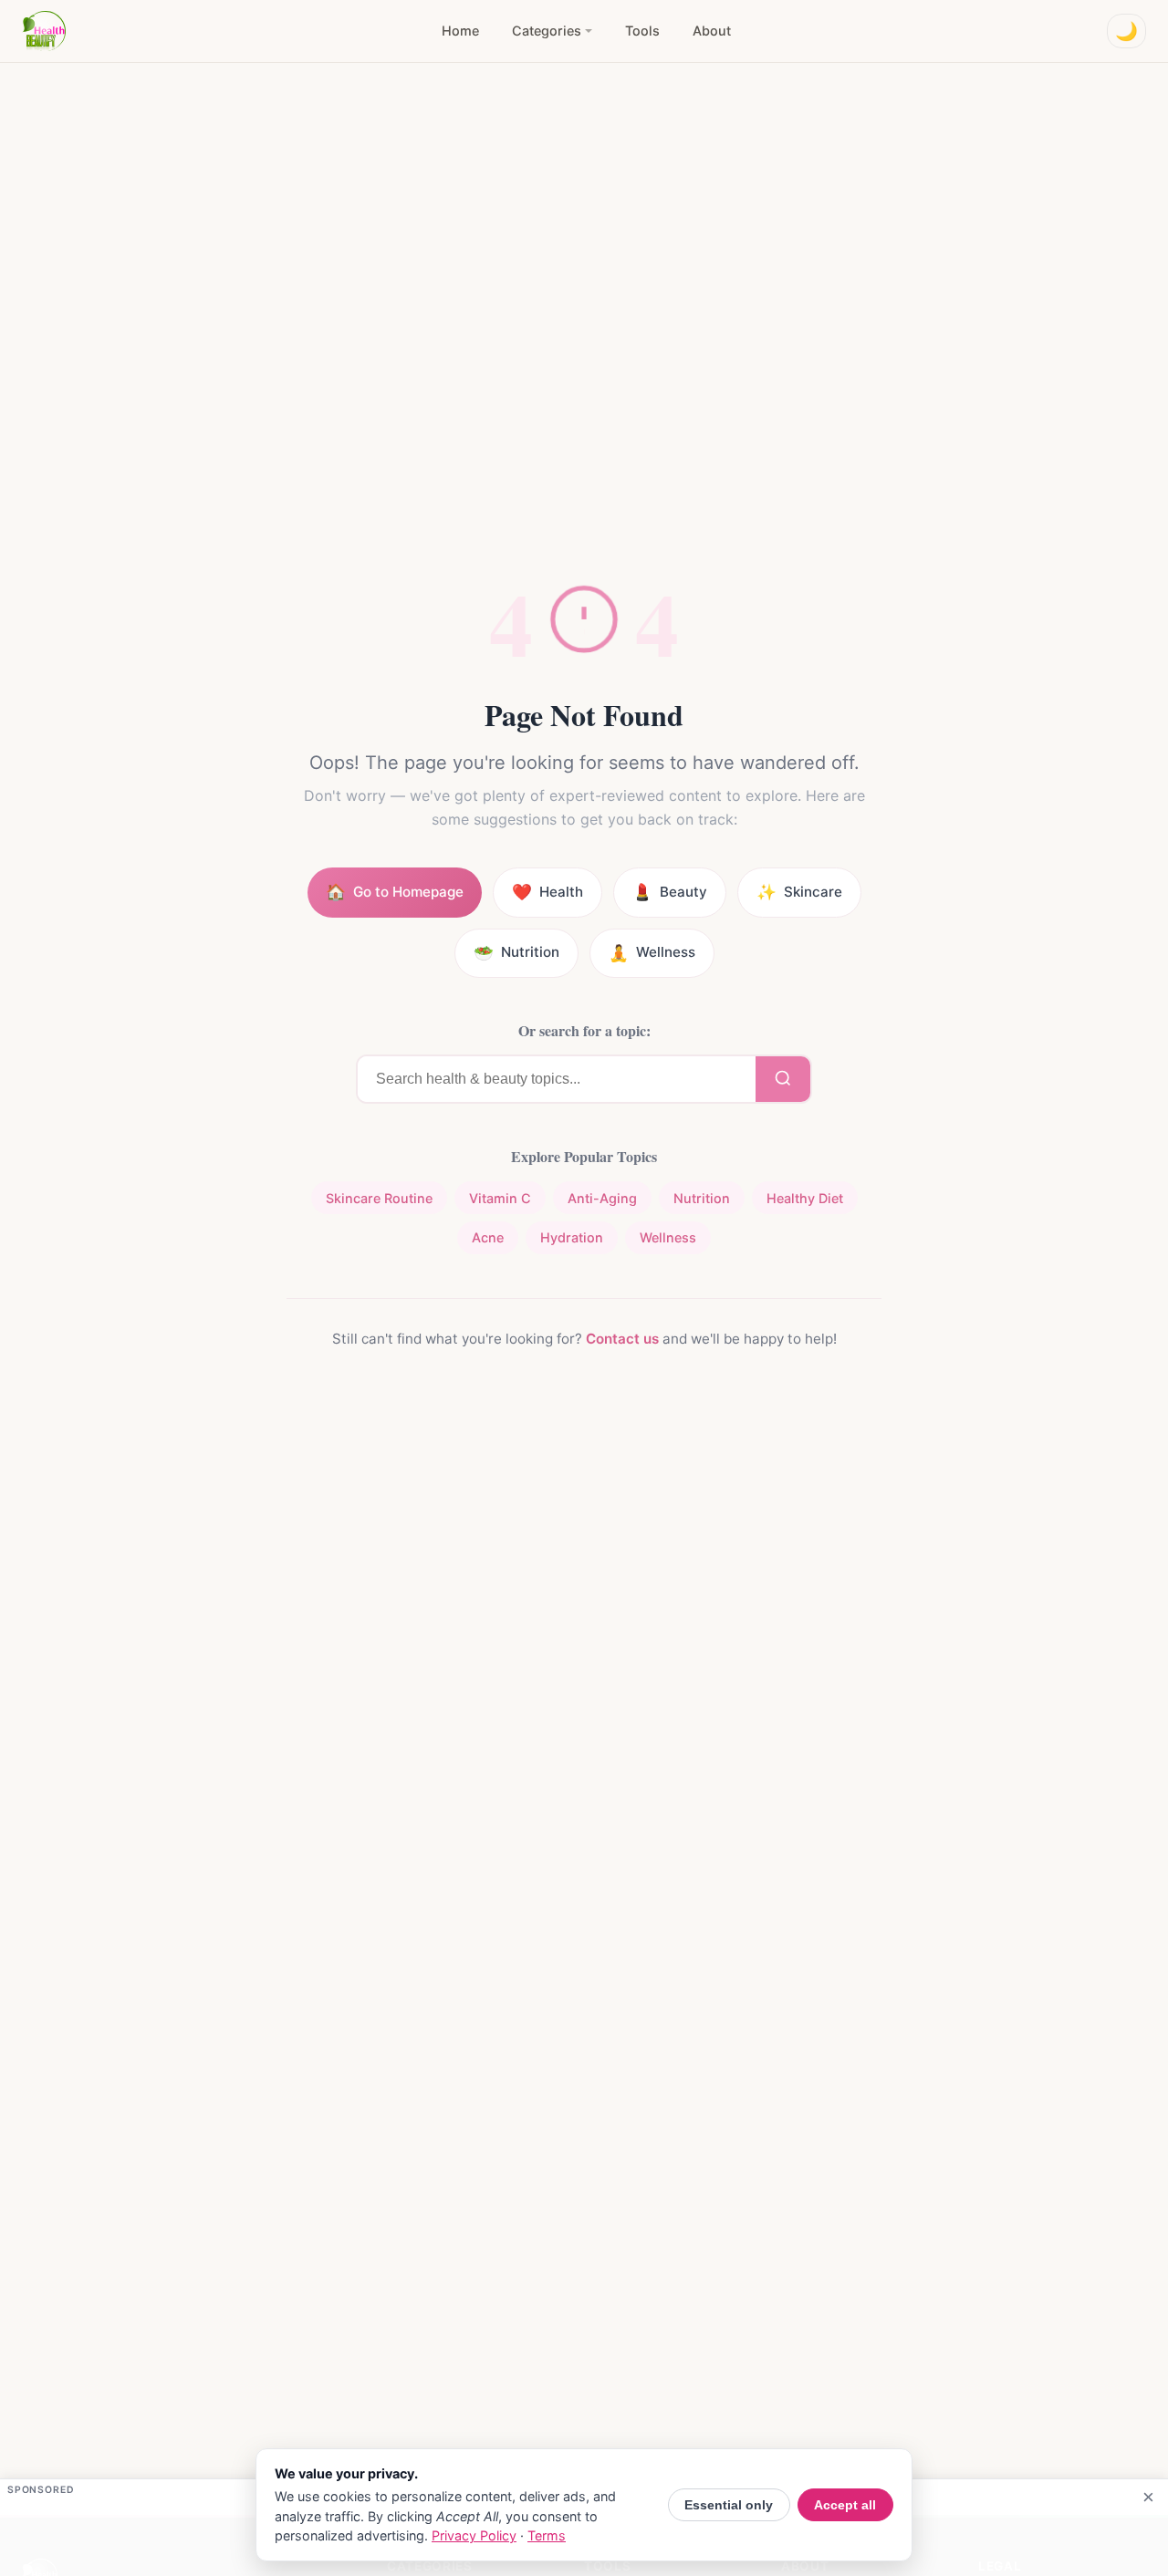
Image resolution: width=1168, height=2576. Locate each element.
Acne (488, 1237)
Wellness (668, 1237)
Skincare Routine (379, 1198)
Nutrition (702, 1198)
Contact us (622, 1339)
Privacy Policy (474, 2535)
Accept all (845, 2505)
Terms (547, 2535)
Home (460, 31)
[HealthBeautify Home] (44, 31)
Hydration (572, 1237)
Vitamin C (500, 1198)
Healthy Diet (805, 1198)
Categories (547, 31)
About (712, 31)
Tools (642, 31)
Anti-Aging (602, 1198)
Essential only (729, 2505)
